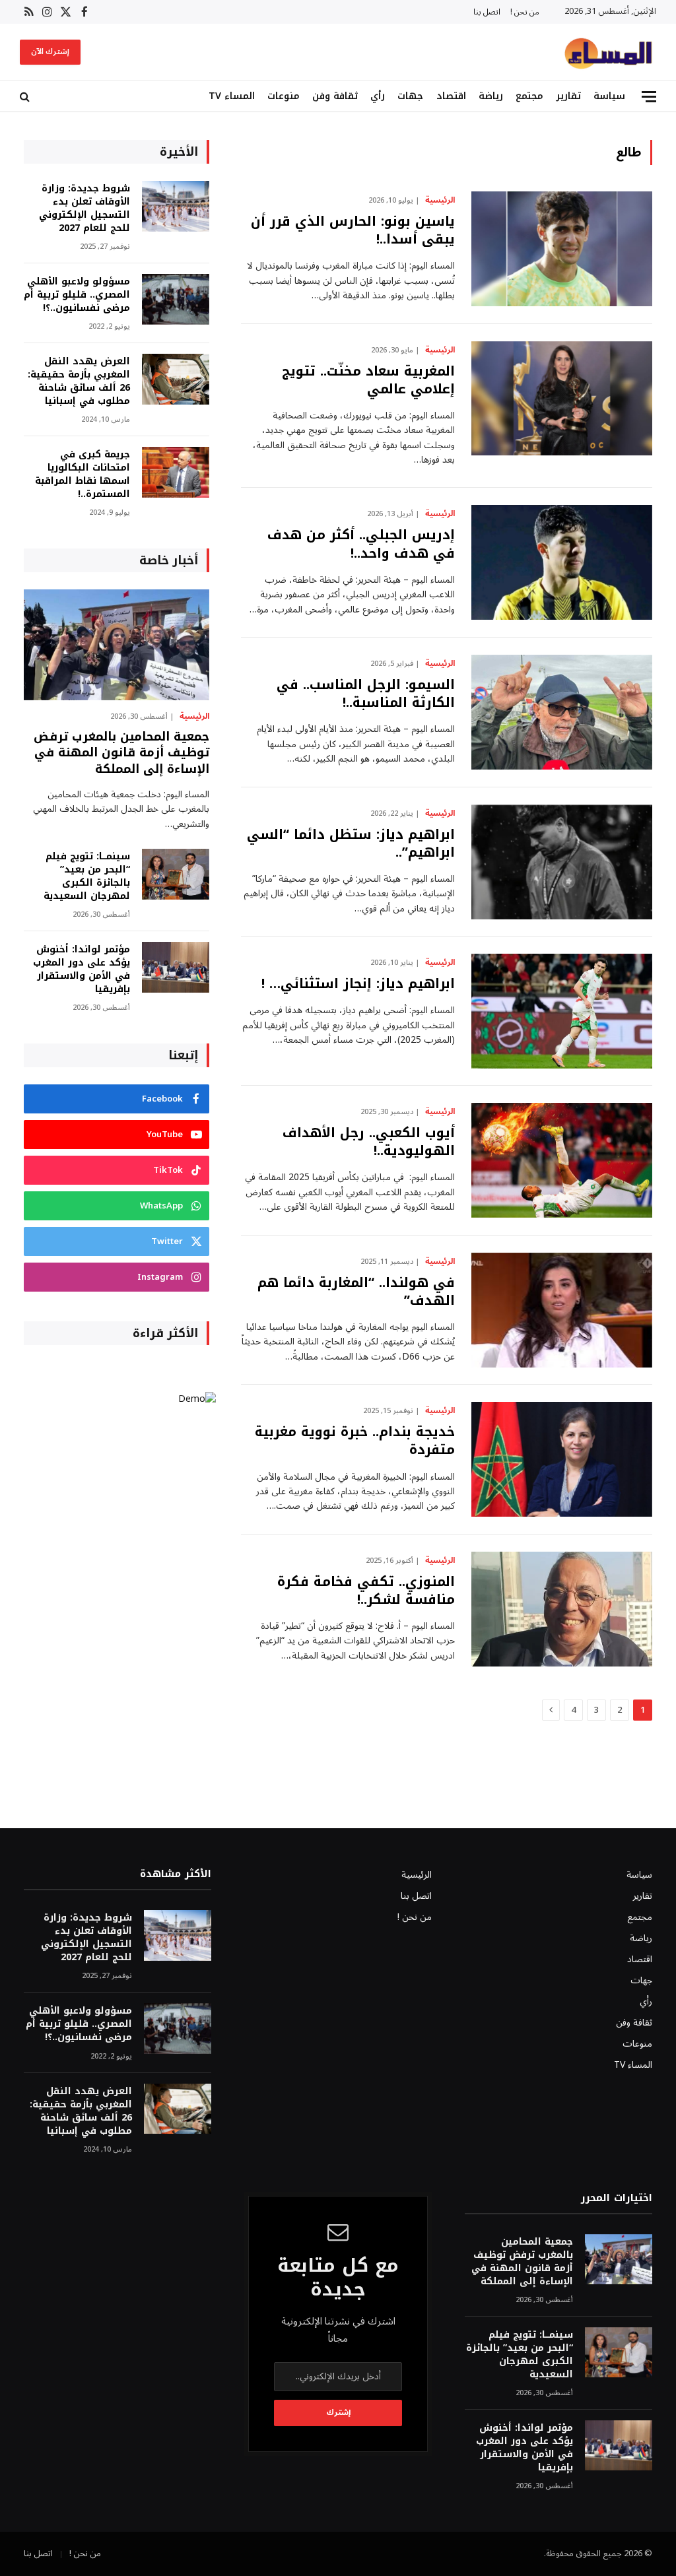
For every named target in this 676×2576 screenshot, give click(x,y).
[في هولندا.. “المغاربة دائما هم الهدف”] (562, 1310)
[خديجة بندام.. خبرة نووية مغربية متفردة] (562, 1459)
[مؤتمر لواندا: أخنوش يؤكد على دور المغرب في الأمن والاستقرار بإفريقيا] (176, 967)
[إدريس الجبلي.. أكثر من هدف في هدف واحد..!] (562, 562)
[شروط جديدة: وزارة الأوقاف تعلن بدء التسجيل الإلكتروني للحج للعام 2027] (176, 206)
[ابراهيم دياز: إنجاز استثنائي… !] (562, 1011)
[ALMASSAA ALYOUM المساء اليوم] (608, 52)
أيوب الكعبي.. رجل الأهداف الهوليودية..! (369, 1142)
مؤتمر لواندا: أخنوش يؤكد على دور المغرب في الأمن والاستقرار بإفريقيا (82, 970)
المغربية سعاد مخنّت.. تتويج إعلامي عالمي (368, 380)
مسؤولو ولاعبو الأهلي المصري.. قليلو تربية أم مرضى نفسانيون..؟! (77, 295)
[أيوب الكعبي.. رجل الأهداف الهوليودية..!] (562, 1160)
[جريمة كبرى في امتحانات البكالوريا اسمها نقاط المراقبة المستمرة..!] (176, 472)
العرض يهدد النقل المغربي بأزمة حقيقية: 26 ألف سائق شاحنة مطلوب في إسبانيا (79, 381)
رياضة (491, 96)
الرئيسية (440, 201)
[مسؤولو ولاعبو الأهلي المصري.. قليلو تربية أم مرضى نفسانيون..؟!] (176, 299)
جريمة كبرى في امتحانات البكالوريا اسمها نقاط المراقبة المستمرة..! (83, 475)
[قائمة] (649, 97)
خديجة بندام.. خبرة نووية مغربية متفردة (355, 1441)
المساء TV (232, 96)
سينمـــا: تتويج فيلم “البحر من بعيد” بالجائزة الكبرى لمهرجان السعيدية (87, 876)
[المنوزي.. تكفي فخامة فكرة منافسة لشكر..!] (562, 1609)
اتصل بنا (487, 12)
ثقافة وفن (335, 96)
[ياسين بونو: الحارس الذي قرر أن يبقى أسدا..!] (562, 249)
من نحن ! (525, 12)
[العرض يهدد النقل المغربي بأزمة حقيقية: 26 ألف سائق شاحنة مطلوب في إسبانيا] (176, 379)
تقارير (568, 96)
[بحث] (26, 97)
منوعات (284, 96)
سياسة (609, 96)
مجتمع (529, 96)
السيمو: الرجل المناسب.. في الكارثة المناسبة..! (366, 694)
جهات (410, 96)
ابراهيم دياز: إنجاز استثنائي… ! (358, 984)
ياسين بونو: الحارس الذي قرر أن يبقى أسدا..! (353, 230)
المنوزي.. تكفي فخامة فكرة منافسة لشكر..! (366, 1591)
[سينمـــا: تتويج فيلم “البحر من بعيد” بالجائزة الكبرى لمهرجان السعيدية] (176, 874)
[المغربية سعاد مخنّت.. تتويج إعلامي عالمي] (562, 399)
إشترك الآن (50, 52)
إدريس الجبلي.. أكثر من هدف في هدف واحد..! (361, 544)
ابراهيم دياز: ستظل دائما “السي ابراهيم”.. (351, 843)
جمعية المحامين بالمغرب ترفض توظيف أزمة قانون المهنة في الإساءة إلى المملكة (121, 753)
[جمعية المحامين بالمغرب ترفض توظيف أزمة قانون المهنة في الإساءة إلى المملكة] (117, 644)
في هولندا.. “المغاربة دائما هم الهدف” (356, 1292)
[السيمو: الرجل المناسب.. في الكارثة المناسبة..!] (562, 712)
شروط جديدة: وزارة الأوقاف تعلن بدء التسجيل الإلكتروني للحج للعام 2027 (84, 209)
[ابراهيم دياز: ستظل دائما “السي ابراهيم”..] (562, 862)
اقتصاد (451, 96)
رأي (378, 96)
